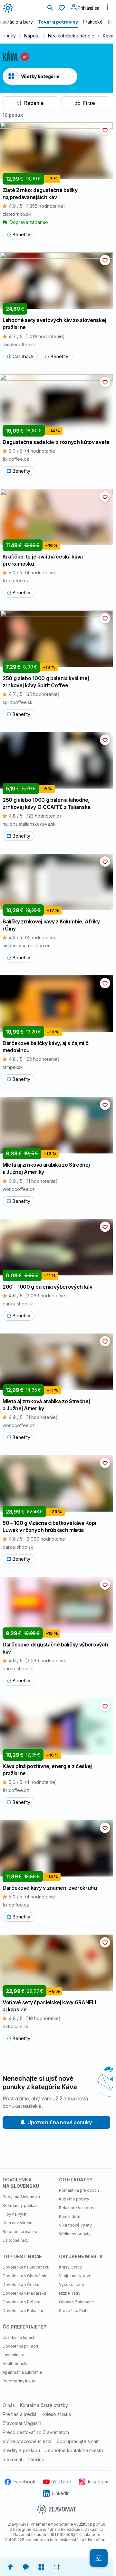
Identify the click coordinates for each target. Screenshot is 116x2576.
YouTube (62, 2482)
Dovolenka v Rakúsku (23, 2311)
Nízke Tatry (70, 2293)
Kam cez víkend (18, 2223)
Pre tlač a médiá (19, 2414)
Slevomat (12, 2459)
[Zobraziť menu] (107, 8)
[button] (105, 130)
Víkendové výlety (75, 2225)
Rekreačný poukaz (20, 2205)
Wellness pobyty (75, 2234)
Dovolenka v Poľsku (21, 2302)
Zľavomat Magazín (22, 2423)
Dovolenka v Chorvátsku (26, 2276)
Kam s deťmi (71, 2216)
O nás (9, 2405)
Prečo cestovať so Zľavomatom (36, 2432)
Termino (36, 2459)
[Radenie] (57, 2567)
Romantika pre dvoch (79, 2190)
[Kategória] (41, 2567)
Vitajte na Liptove (75, 2276)
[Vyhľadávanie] (50, 8)
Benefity (21, 234)
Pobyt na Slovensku (21, 2197)
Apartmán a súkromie (22, 2372)
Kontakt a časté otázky (44, 2405)
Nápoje (32, 36)
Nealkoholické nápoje (71, 36)
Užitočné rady (16, 2240)
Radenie (34, 103)
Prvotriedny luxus (19, 2381)
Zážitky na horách (19, 2337)
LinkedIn (61, 2493)
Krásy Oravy (70, 2267)
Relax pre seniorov (77, 2208)
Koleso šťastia (56, 2414)
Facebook (24, 2482)
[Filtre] (99, 2558)
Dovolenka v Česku (21, 2284)
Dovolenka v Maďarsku (24, 2293)
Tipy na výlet (15, 2214)
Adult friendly (15, 2364)
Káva (108, 36)
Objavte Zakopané (77, 2302)
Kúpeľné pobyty (74, 2199)
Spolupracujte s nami (79, 2441)
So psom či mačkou (21, 2232)
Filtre (89, 103)
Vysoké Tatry (72, 2284)
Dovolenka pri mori (20, 2346)
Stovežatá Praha (74, 2311)
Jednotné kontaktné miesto (74, 2450)
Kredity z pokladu (21, 2450)
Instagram (98, 2482)
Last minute (14, 2355)
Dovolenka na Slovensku (26, 2267)
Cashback (23, 356)
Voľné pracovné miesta (27, 2441)
